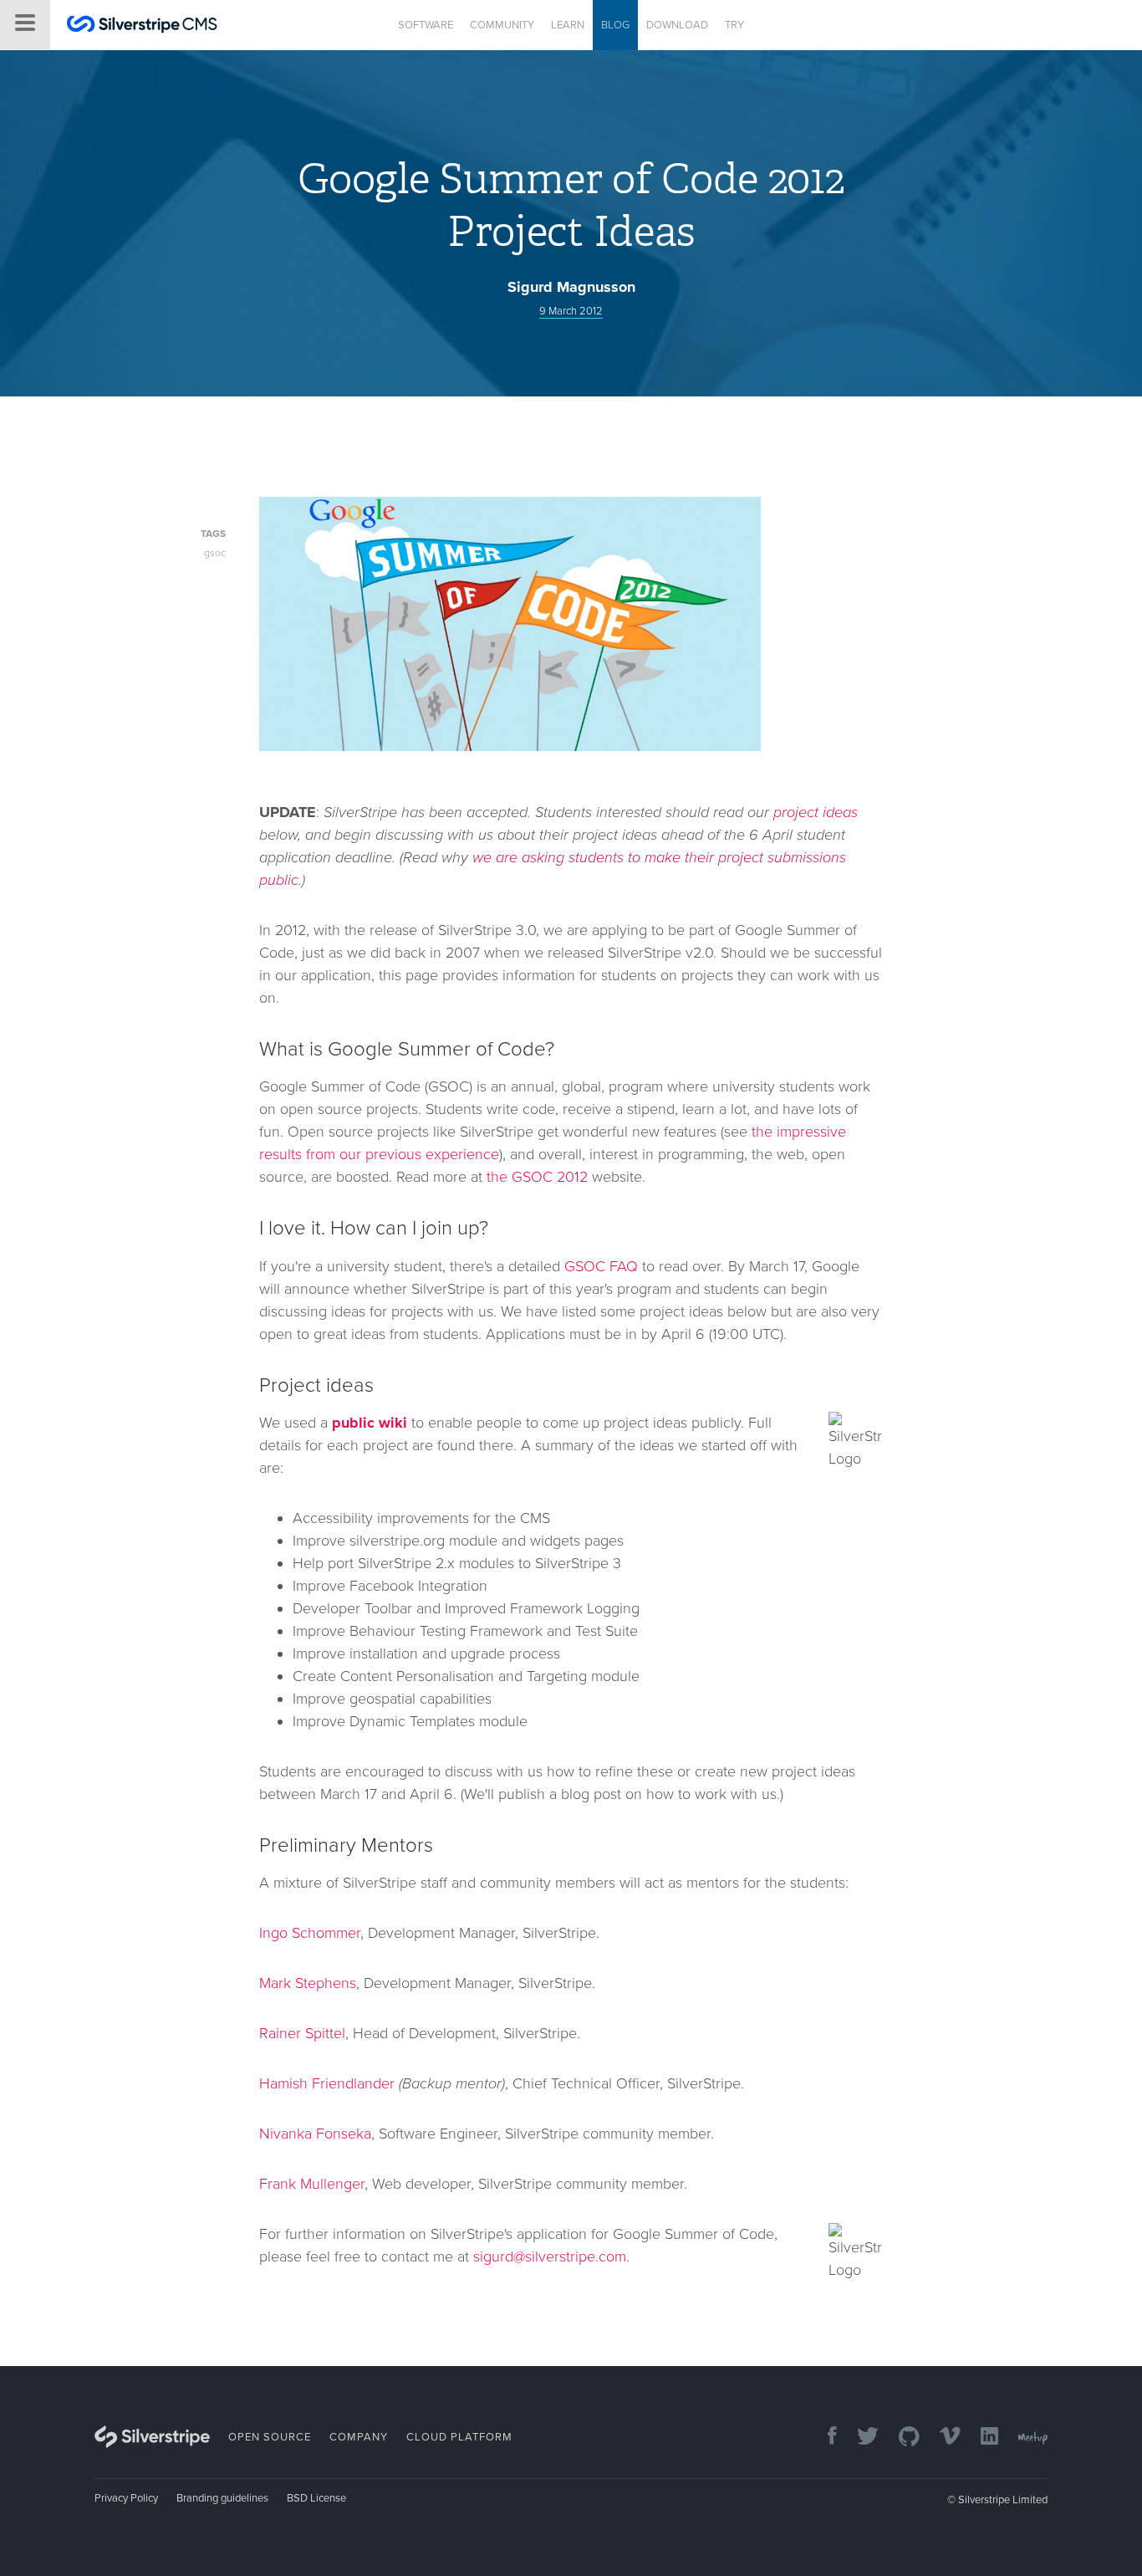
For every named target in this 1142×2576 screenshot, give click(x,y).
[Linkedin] (981, 2438)
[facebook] (824, 2438)
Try (734, 25)
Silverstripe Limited (1003, 2500)
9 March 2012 (571, 311)
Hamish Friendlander (327, 2083)
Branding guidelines (222, 2498)
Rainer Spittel (302, 2033)
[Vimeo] (942, 2438)
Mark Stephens (308, 1983)
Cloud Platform (459, 2437)
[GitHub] (901, 2438)
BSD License (316, 2498)
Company (359, 2437)
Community (502, 25)
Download (677, 25)
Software (426, 25)
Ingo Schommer (310, 1933)
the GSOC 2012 (537, 1177)
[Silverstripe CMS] (142, 26)
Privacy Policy (126, 2498)
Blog (615, 25)
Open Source (270, 2437)
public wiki (370, 1423)
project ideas (816, 812)
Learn (568, 25)
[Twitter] (859, 2438)
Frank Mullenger (312, 2184)
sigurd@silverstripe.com (550, 2257)
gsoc (215, 553)
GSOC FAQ (601, 1266)
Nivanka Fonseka (315, 2134)
